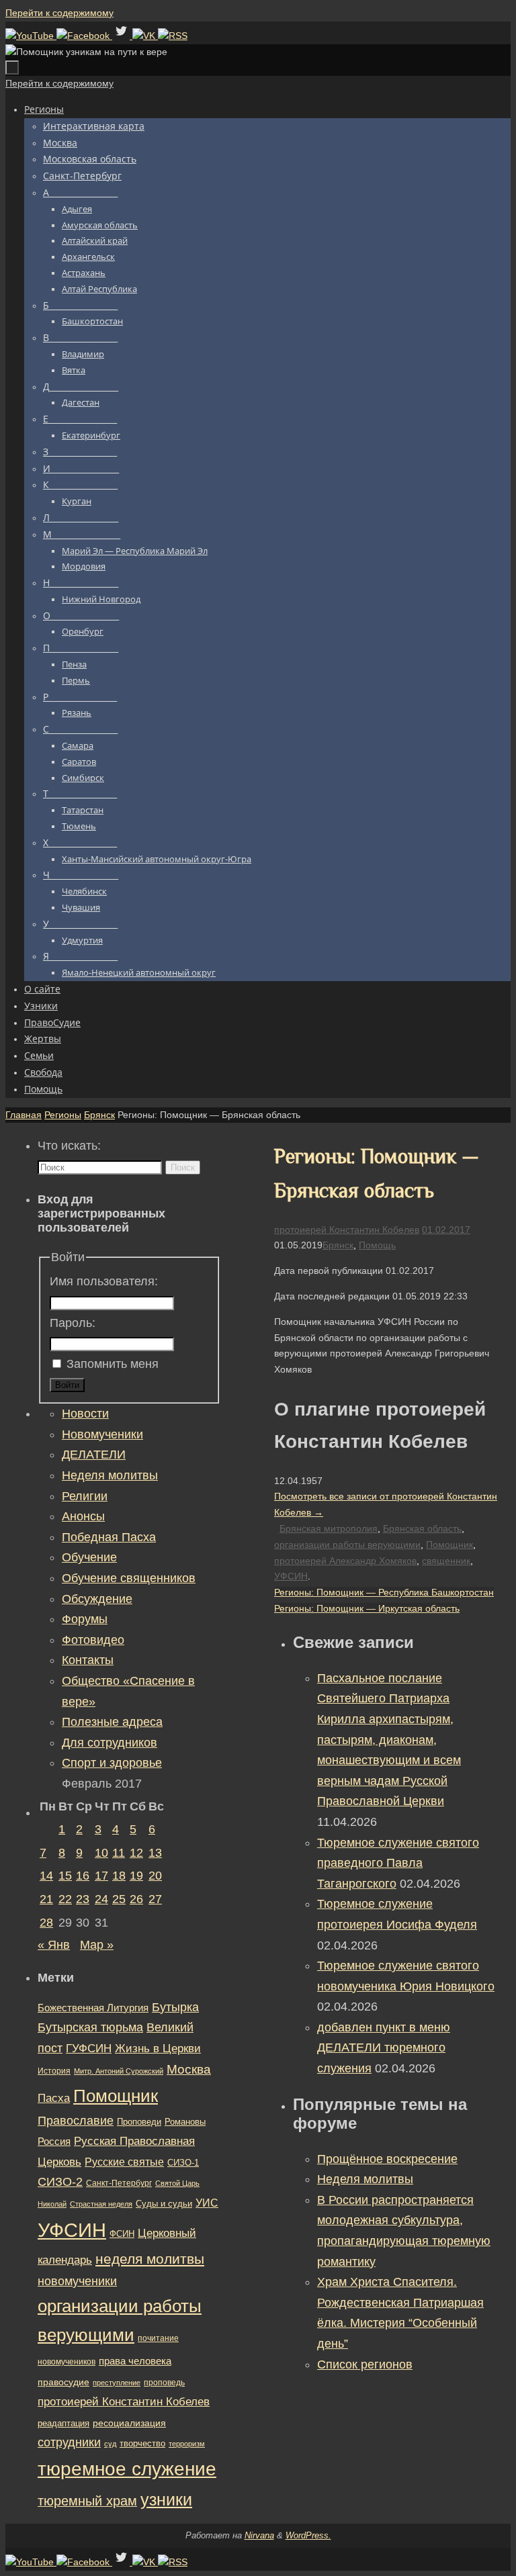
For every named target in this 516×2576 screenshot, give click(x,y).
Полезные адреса (112, 1722)
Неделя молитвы (365, 2179)
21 (46, 1899)
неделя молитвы (150, 2259)
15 (65, 1876)
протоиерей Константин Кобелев (347, 1230)
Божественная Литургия (93, 2008)
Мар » (97, 1945)
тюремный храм (87, 2501)
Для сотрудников (110, 1743)
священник (446, 1561)
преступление (117, 2383)
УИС (207, 2203)
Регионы (63, 1115)
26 (136, 1899)
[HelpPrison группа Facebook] (84, 36)
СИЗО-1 (183, 2163)
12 (136, 1853)
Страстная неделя (101, 2204)
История (54, 2071)
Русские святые (124, 2162)
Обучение (89, 1557)
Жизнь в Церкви (158, 2049)
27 (155, 1899)
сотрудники (69, 2442)
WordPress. (308, 2535)
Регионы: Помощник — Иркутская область (367, 1608)
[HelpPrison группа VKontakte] (145, 36)
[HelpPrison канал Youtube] (31, 36)
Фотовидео (93, 1640)
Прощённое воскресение (387, 2159)
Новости (85, 1414)
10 (101, 1853)
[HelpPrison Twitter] (122, 36)
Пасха (54, 2098)
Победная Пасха (109, 1537)
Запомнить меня (113, 1364)
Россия (54, 2141)
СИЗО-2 (60, 2182)
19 (136, 1876)
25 (119, 1899)
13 (155, 1853)
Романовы (185, 2122)
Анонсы (83, 1516)
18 (119, 1876)
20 (155, 1876)
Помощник (449, 1545)
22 (65, 1899)
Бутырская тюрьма (90, 2027)
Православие (76, 2121)
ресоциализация (129, 2423)
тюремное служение (127, 2469)
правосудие (63, 2382)
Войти (67, 1385)
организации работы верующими (347, 1545)
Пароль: (73, 1323)
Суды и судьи (164, 2204)
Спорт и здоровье (112, 1763)
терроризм (187, 2444)
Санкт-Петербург (119, 2183)
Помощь (377, 1245)
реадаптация (63, 2423)
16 (83, 1876)
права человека (135, 2361)
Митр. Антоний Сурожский (119, 2071)
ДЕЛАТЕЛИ (94, 1455)
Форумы (85, 1619)
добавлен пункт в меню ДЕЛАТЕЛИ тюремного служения (384, 2048)
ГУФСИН (89, 2048)
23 (83, 1899)
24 (101, 1899)
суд (110, 2444)
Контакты (88, 1660)
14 (46, 1876)
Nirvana (259, 2535)
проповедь (164, 2383)
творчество (142, 2443)
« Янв (54, 1945)
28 (46, 1923)
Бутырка (175, 2007)
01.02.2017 (446, 1230)
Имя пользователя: (104, 1281)
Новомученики (102, 1434)
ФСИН (122, 2234)
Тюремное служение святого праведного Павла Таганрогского (398, 1863)
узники (166, 2499)
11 (119, 1853)
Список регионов (365, 2364)
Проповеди (139, 2122)
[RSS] (173, 36)
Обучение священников (129, 1578)
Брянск (99, 1115)
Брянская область (422, 1528)
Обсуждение (97, 1599)
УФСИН (291, 1576)
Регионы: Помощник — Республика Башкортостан (384, 1592)
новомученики (77, 2281)
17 (101, 1876)
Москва (189, 2069)
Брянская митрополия (329, 1528)
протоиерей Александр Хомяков (345, 1561)
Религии (85, 1496)
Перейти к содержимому (59, 13)
